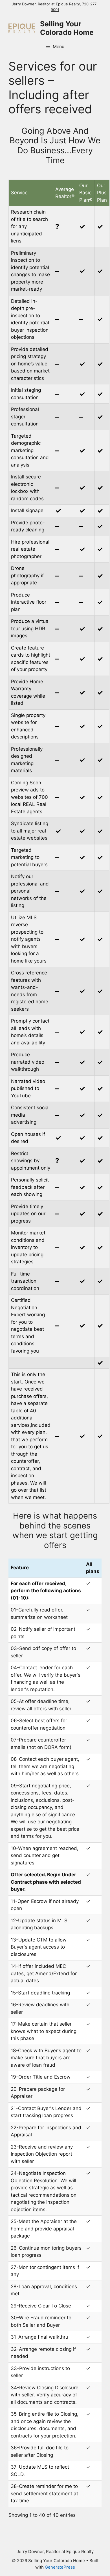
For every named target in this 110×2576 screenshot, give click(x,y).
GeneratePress (60, 2567)
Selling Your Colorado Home (67, 28)
